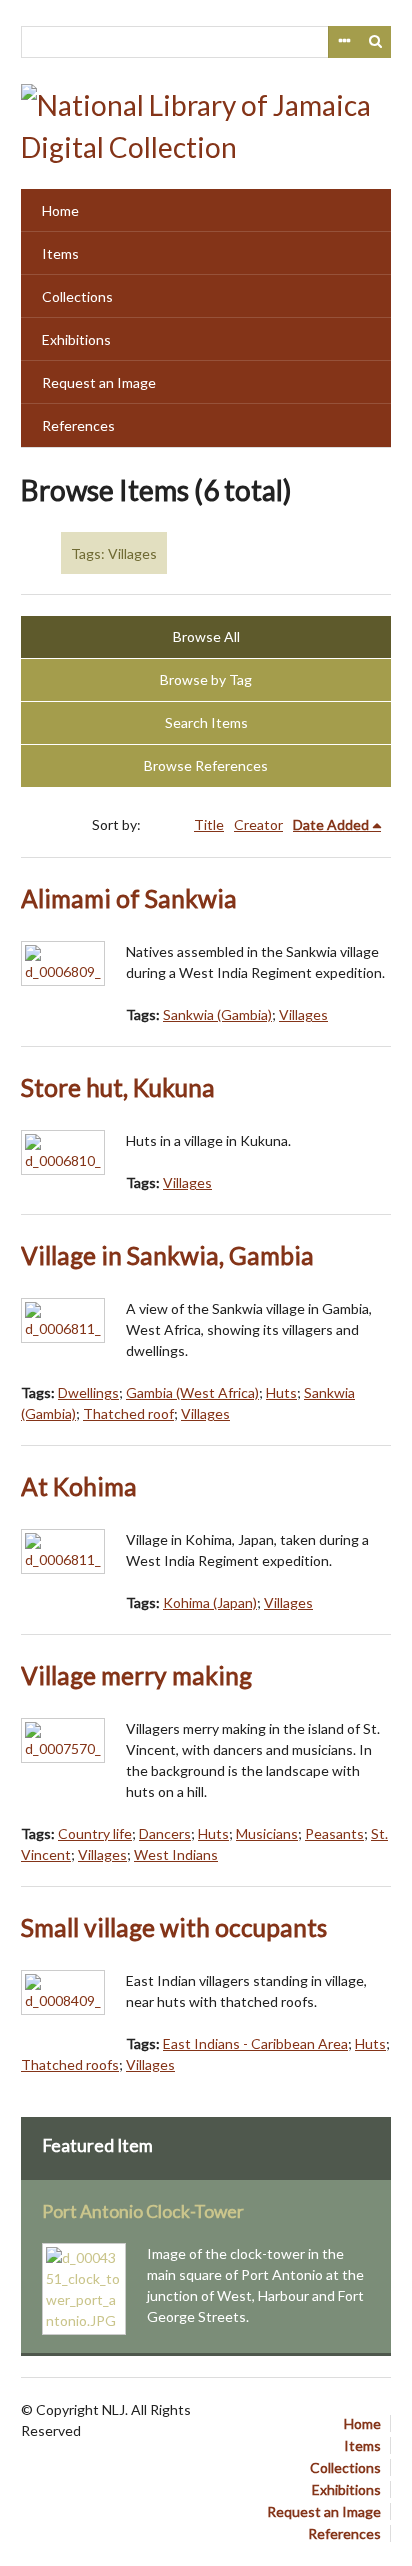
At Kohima (79, 1486)
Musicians (267, 1833)
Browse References (206, 765)
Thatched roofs (70, 2064)
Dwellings (88, 1392)
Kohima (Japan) (210, 1602)
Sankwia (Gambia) (217, 1014)
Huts (281, 1392)
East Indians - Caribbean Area (255, 2043)
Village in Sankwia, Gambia (167, 1255)
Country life (95, 1833)
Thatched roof (128, 1413)
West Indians (176, 1854)
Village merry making (136, 1675)
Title (209, 824)
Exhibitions (76, 339)
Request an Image (99, 382)
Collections (77, 296)
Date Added (331, 824)
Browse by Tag (206, 679)
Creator (258, 824)
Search (376, 42)
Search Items (206, 722)
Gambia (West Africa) (192, 1392)
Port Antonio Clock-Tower (143, 2211)
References (78, 425)
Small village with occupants (174, 1927)
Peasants (334, 1833)
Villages (303, 1014)
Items (60, 253)
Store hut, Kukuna (118, 1087)
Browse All (206, 636)
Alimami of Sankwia (129, 898)
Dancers (165, 1833)
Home (60, 210)
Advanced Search (344, 42)
